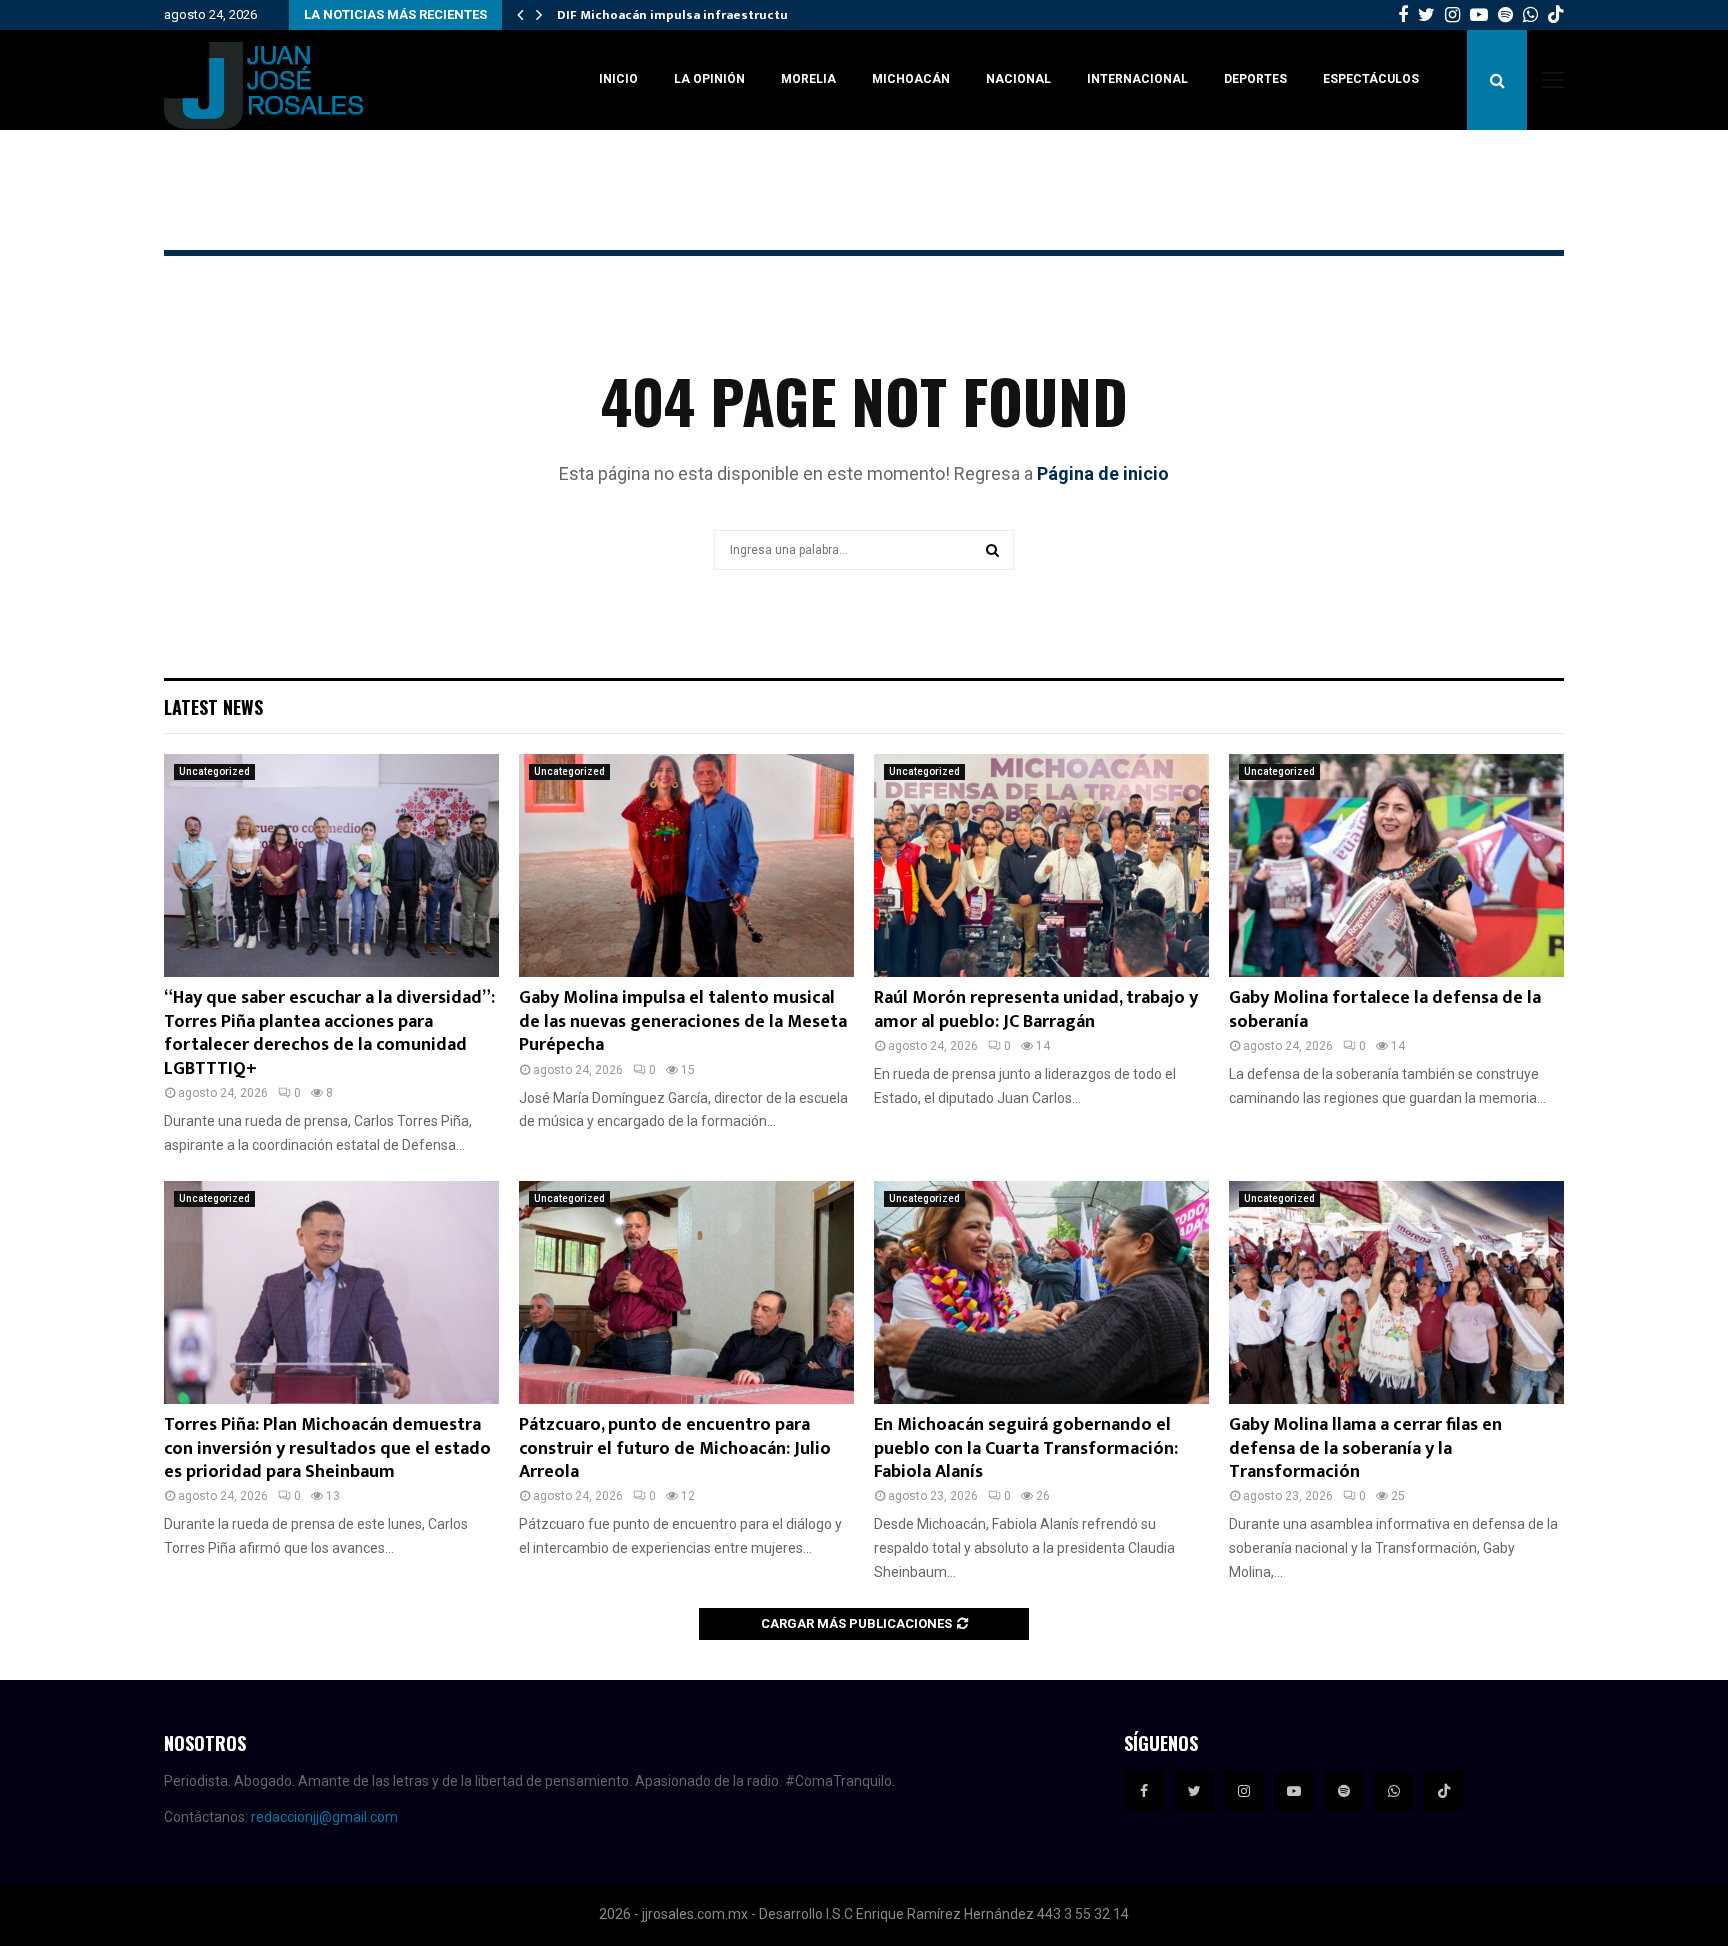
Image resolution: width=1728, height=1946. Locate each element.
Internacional (1137, 79)
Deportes (1255, 79)
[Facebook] (1144, 1791)
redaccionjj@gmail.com (324, 1817)
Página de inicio (1103, 473)
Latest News (213, 707)
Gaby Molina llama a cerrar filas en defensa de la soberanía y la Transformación (1365, 1448)
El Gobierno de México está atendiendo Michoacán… (720, 15)
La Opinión (709, 79)
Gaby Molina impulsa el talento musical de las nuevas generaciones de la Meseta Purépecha (683, 1021)
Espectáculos (1371, 79)
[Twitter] (1194, 1791)
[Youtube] (1294, 1791)
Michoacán (911, 79)
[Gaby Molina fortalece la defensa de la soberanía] (1396, 865)
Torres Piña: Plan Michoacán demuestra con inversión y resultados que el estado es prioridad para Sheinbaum (327, 1448)
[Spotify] (1344, 1791)
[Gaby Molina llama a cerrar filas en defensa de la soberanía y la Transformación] (1396, 1292)
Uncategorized (214, 771)
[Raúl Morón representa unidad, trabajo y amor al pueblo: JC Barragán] (1041, 865)
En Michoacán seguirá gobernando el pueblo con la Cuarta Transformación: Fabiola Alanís (1026, 1448)
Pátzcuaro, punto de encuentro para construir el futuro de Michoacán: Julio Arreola (675, 1448)
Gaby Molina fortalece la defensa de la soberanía (1385, 1009)
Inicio (618, 79)
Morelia (808, 79)
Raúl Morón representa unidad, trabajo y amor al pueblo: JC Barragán (1036, 1009)
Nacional (1018, 79)
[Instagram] (1244, 1791)
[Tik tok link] (1556, 15)
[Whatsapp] (1394, 1791)
